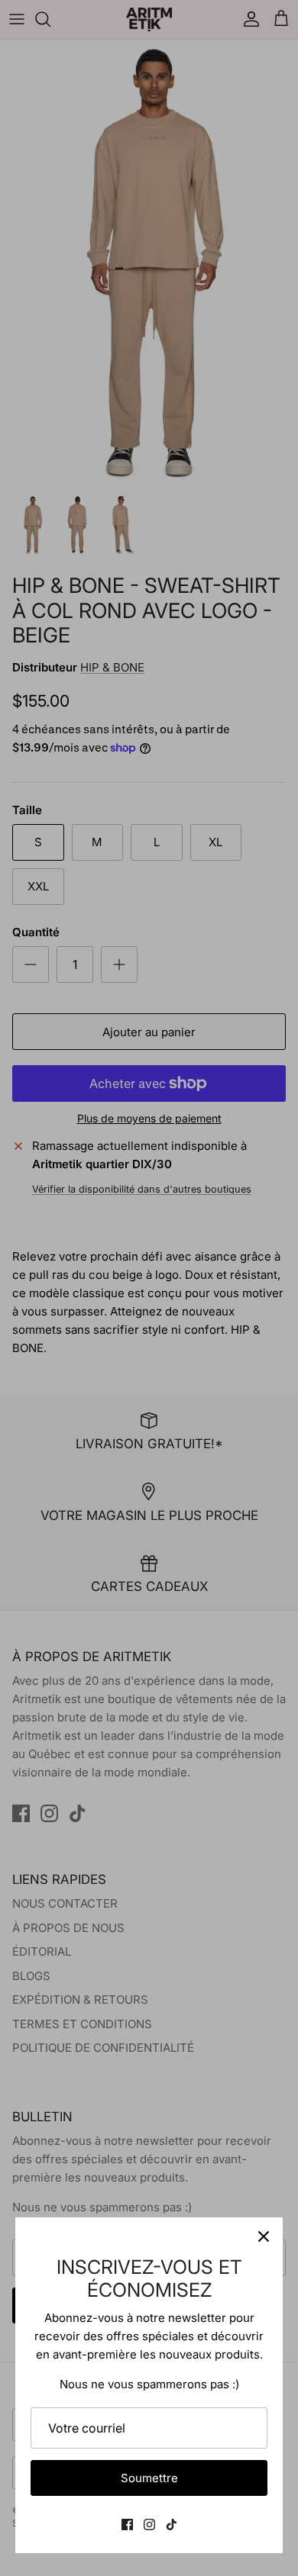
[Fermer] (264, 2236)
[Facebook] (127, 2524)
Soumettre (149, 2478)
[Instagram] (149, 2524)
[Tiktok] (172, 2524)
